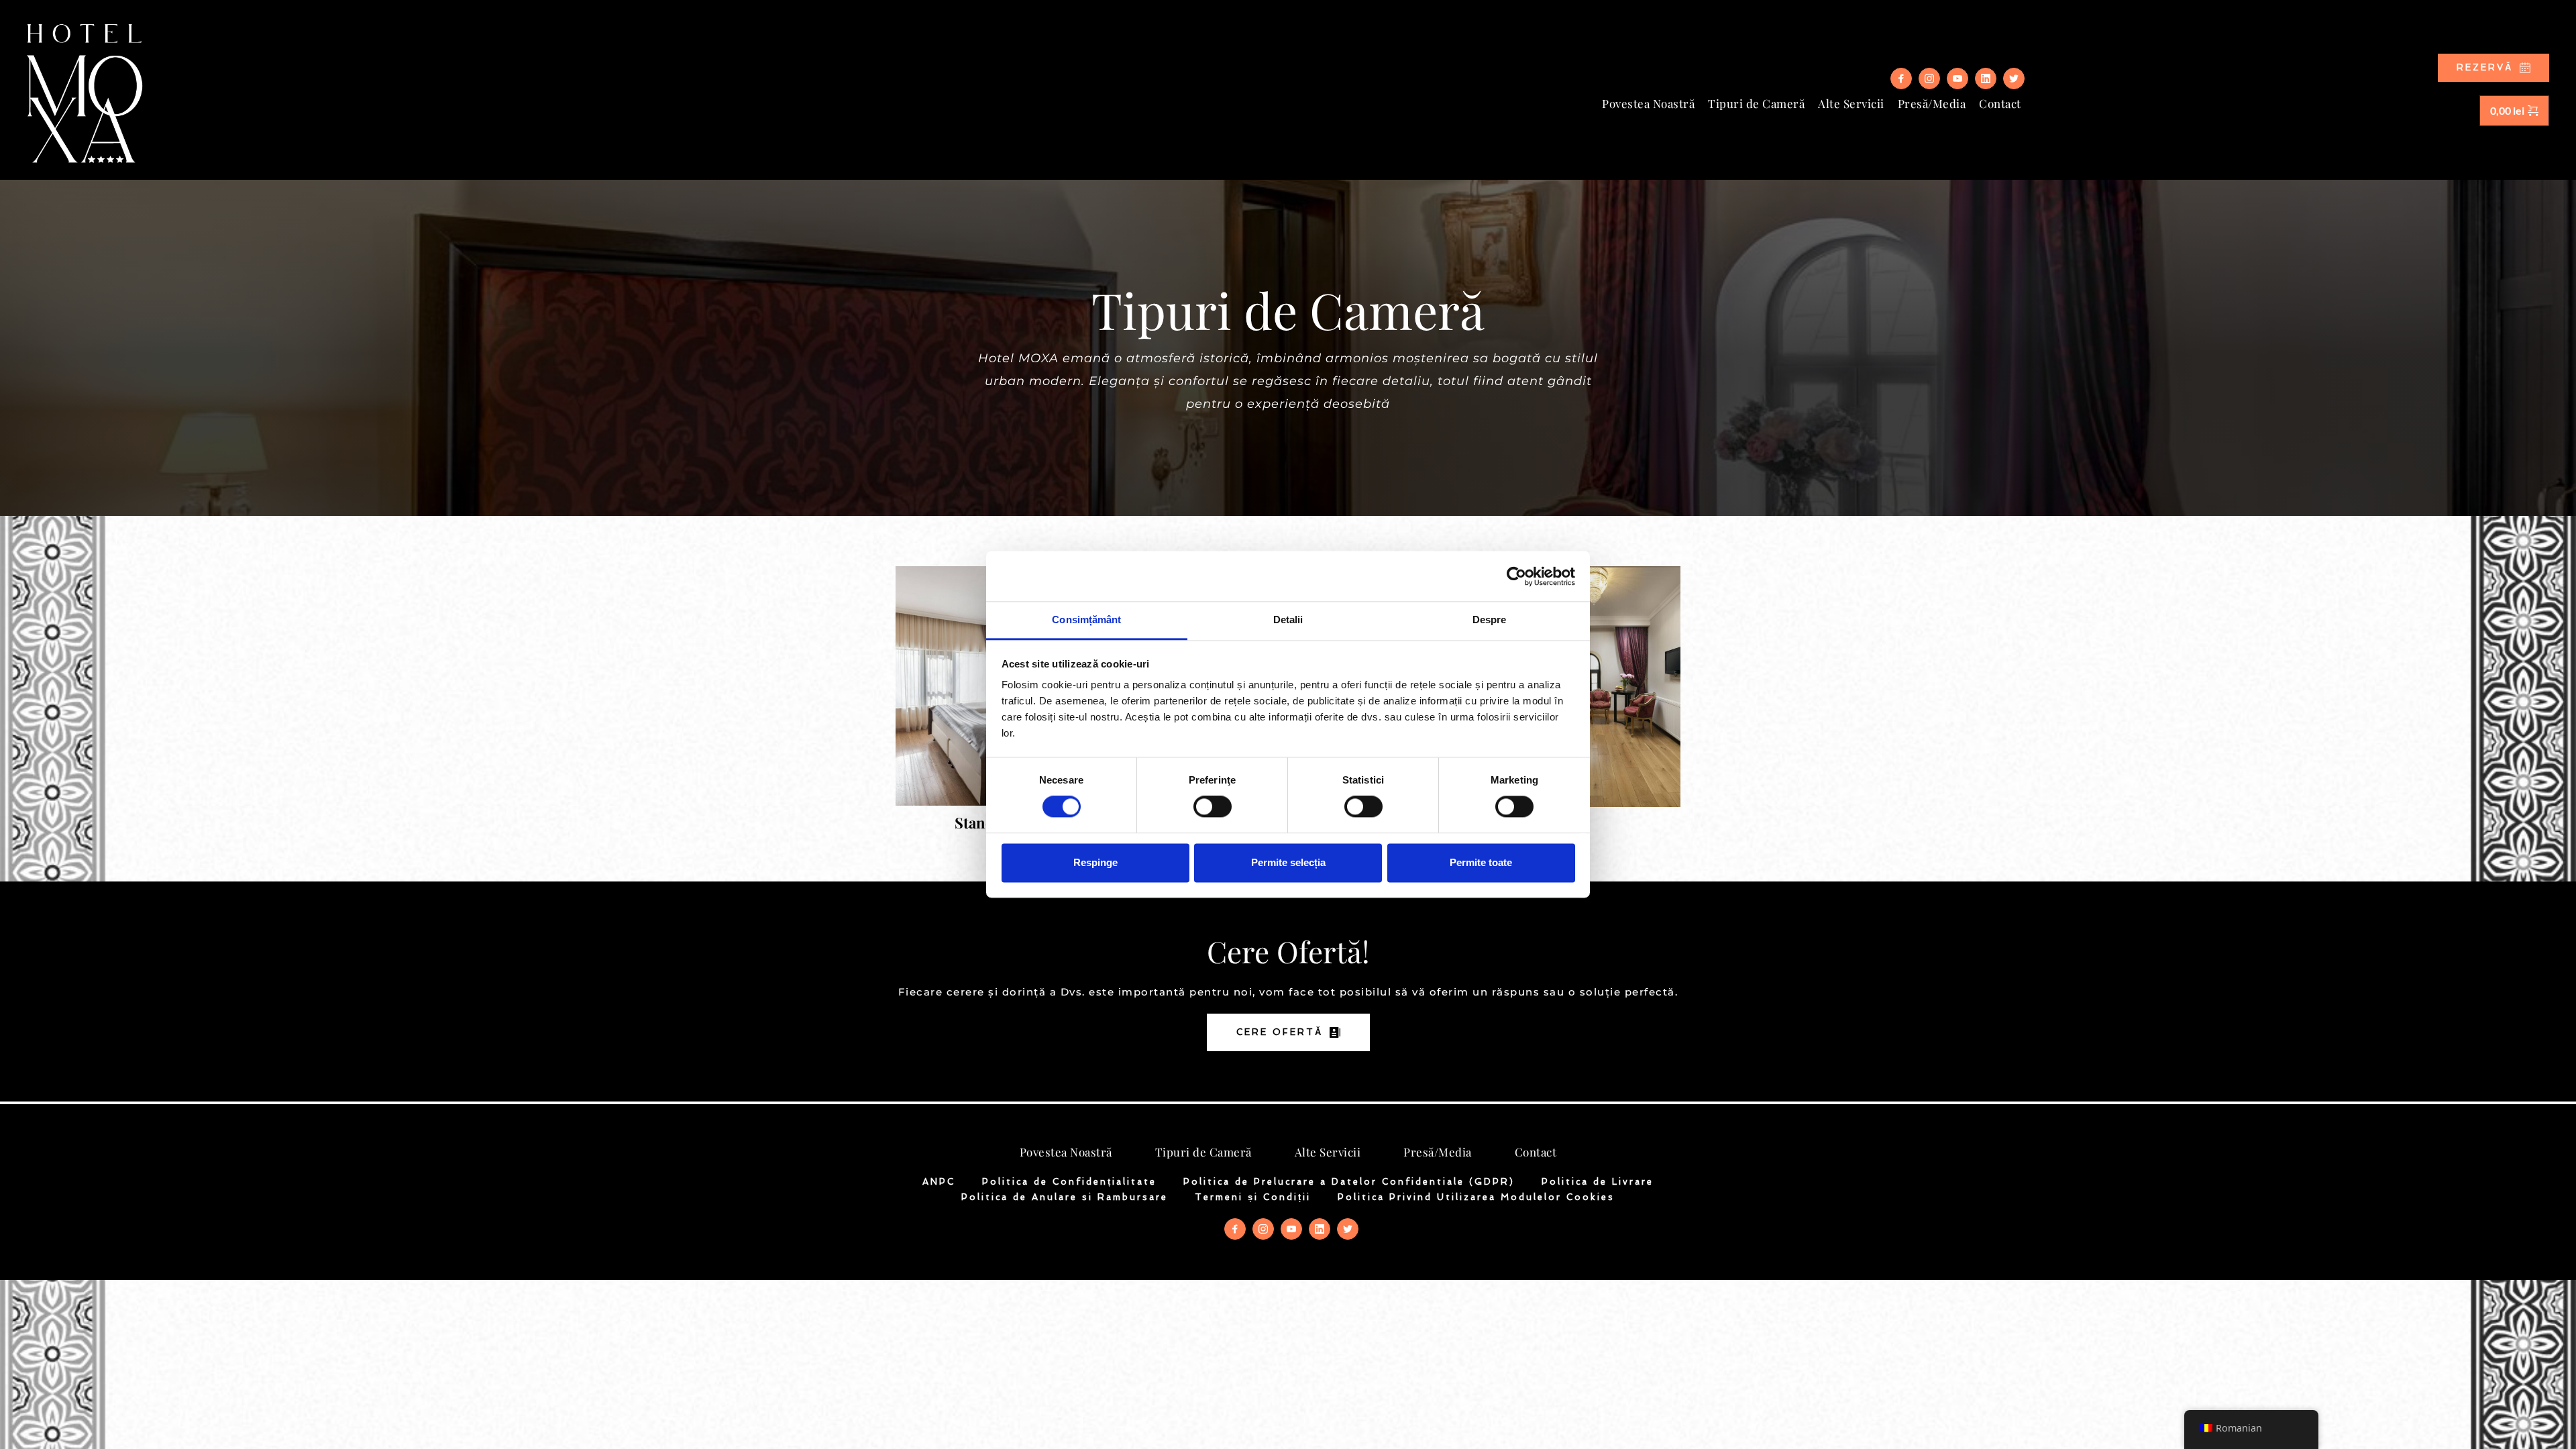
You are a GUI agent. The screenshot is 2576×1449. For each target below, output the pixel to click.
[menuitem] (1648, 104)
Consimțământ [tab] (1086, 620)
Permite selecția (1288, 862)
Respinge (1095, 862)
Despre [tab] (1490, 620)
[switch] (1213, 807)
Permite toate (1481, 862)
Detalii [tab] (1288, 620)
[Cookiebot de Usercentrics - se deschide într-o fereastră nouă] (1516, 576)
